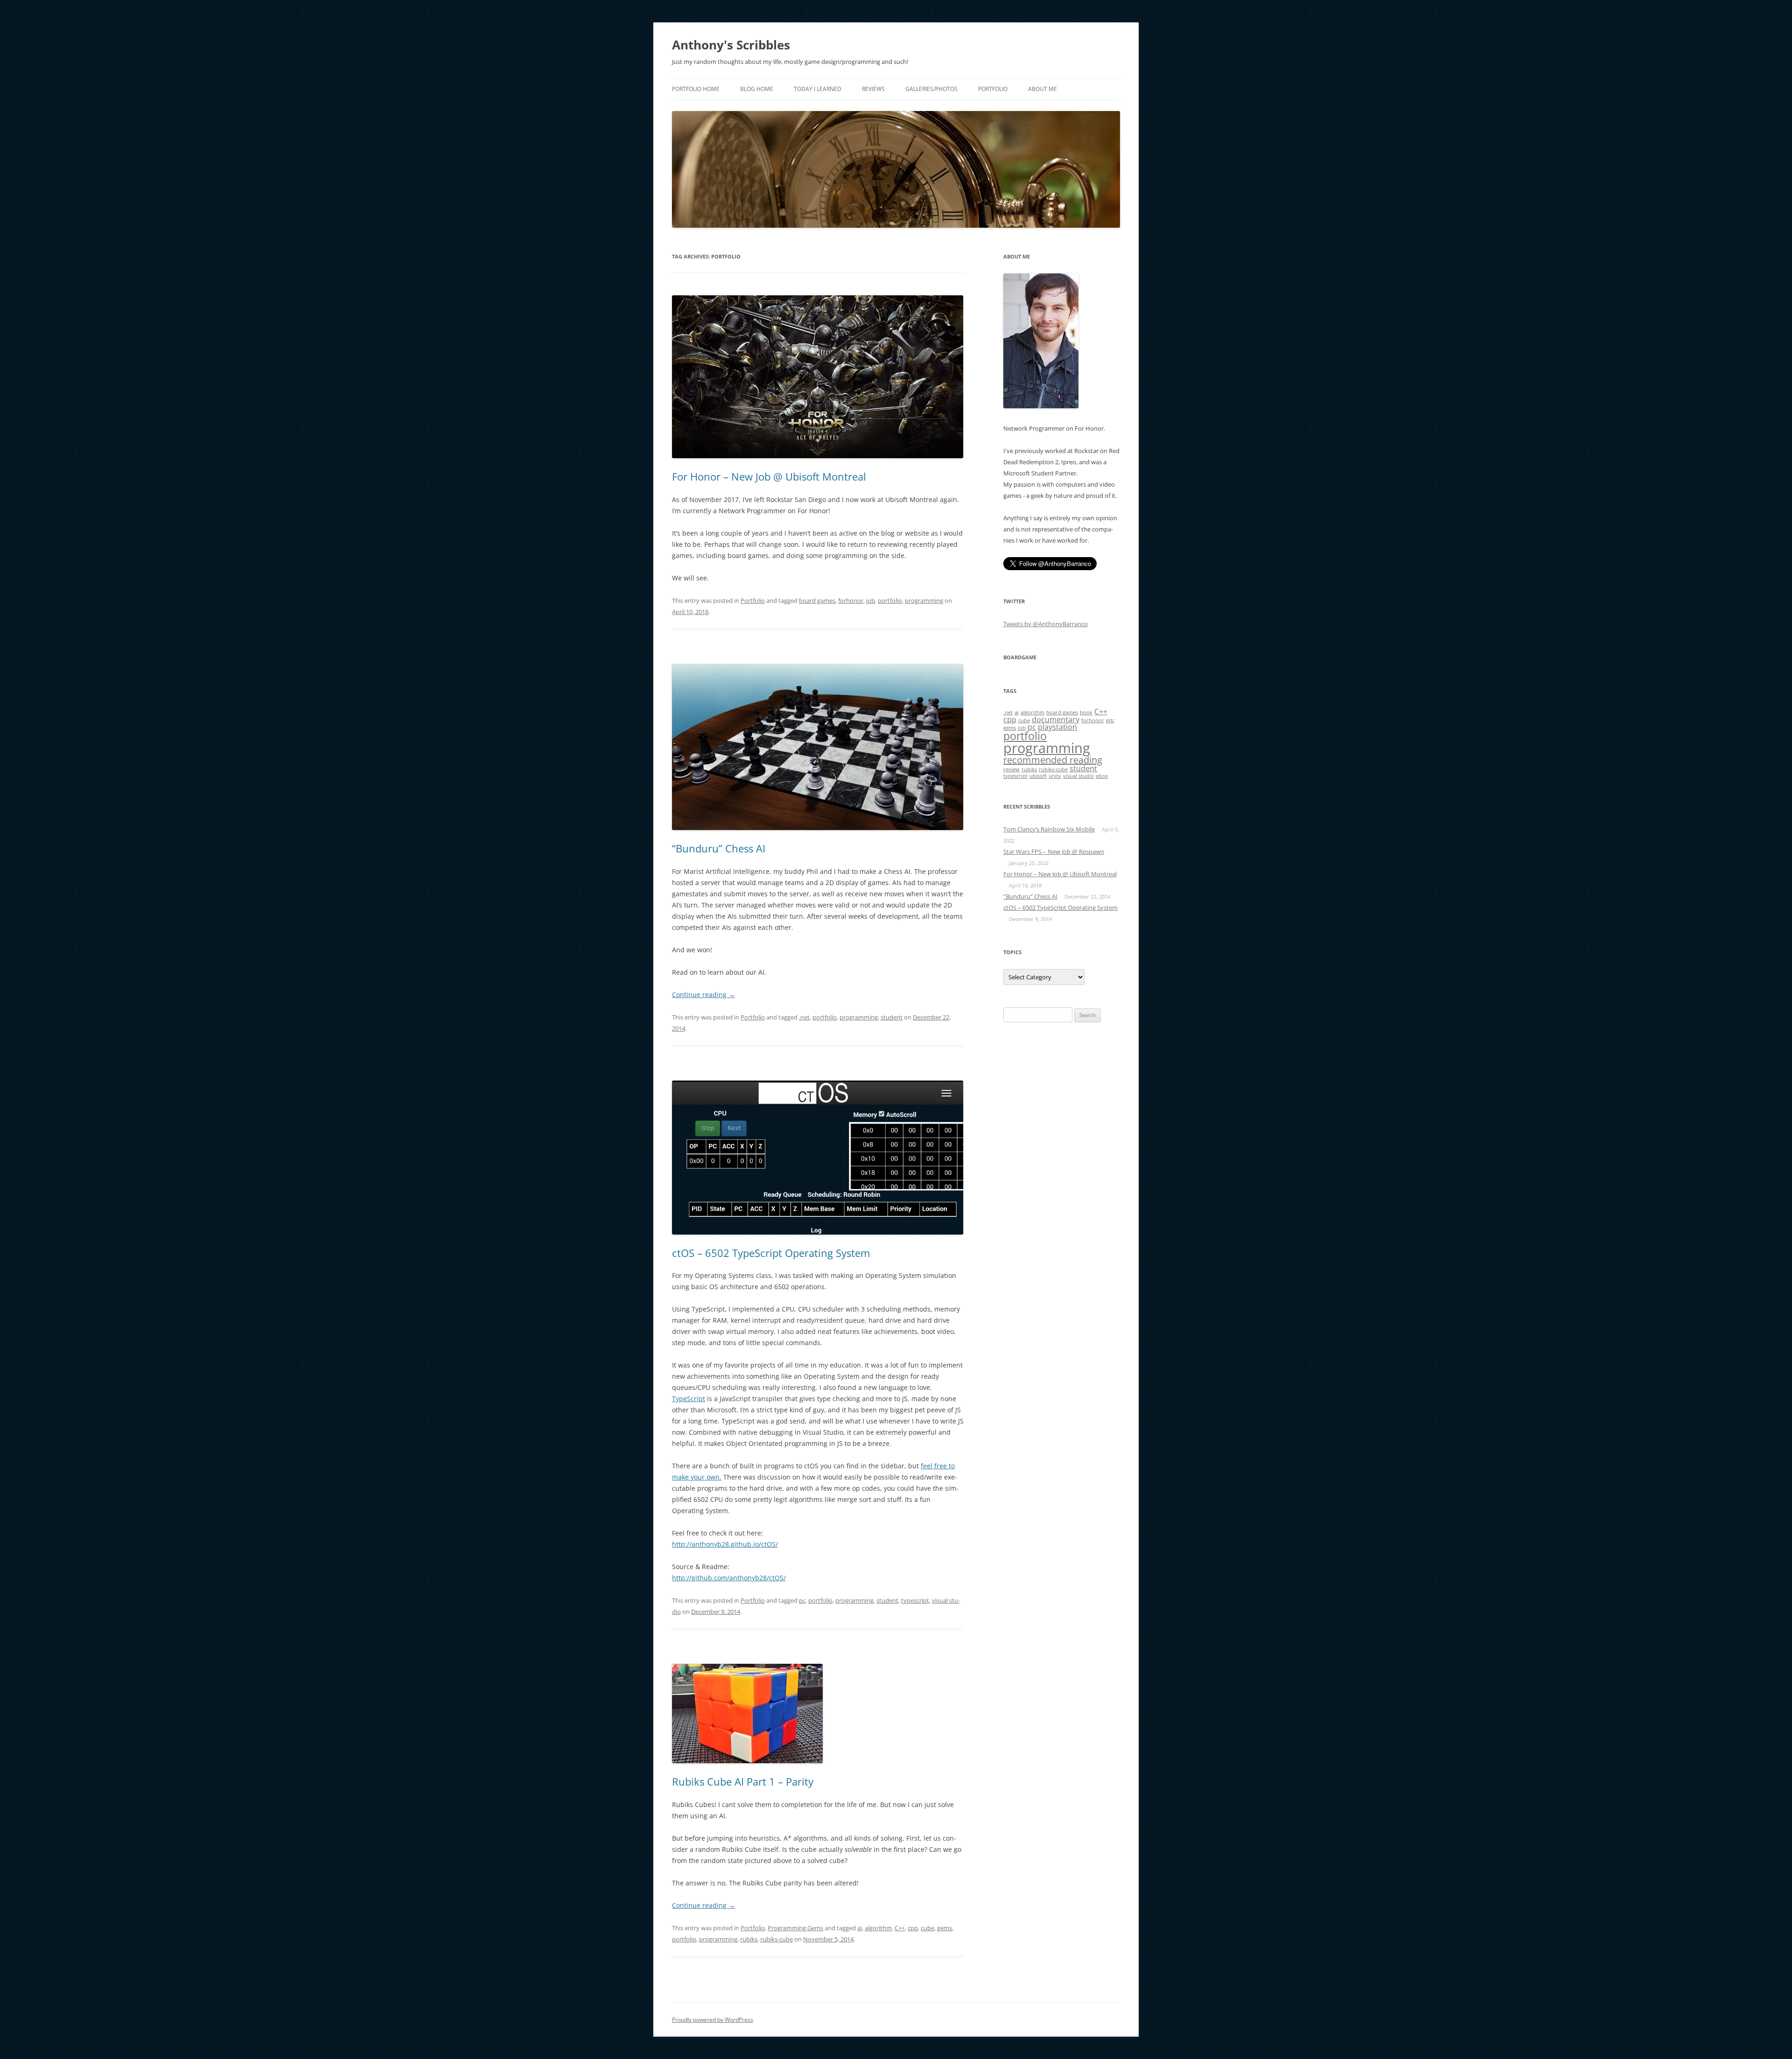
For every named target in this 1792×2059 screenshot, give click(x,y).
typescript (915, 1600)
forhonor (851, 600)
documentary (1056, 719)
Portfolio (993, 89)
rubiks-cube (777, 1939)
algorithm (878, 1928)
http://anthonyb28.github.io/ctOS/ (725, 1544)
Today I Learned (818, 89)
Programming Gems (795, 1928)
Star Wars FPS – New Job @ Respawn (1054, 852)
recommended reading (1053, 760)
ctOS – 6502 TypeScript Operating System (771, 1253)
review (1011, 769)
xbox (1102, 776)
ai (860, 1928)
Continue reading (703, 995)
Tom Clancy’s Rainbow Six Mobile (1049, 829)
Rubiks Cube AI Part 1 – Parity (743, 1781)
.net (804, 1017)
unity (1055, 776)
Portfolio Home (696, 89)
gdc (1110, 720)
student (892, 1017)
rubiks (749, 1939)
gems (945, 1928)
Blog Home (757, 89)
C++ (900, 1928)
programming (924, 600)
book (1086, 712)
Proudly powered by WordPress (713, 2020)
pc (802, 1600)
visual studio (1078, 776)
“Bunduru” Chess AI (719, 848)
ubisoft (1038, 776)
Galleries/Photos (931, 89)
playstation (1057, 727)
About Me (1043, 89)
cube (927, 1928)
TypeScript (689, 1399)
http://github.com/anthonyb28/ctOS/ (729, 1578)
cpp (913, 1928)
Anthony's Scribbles (731, 45)
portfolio (890, 600)
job (871, 600)
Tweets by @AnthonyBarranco (1046, 624)
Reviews (873, 89)
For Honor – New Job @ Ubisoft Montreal (769, 476)
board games (817, 600)
